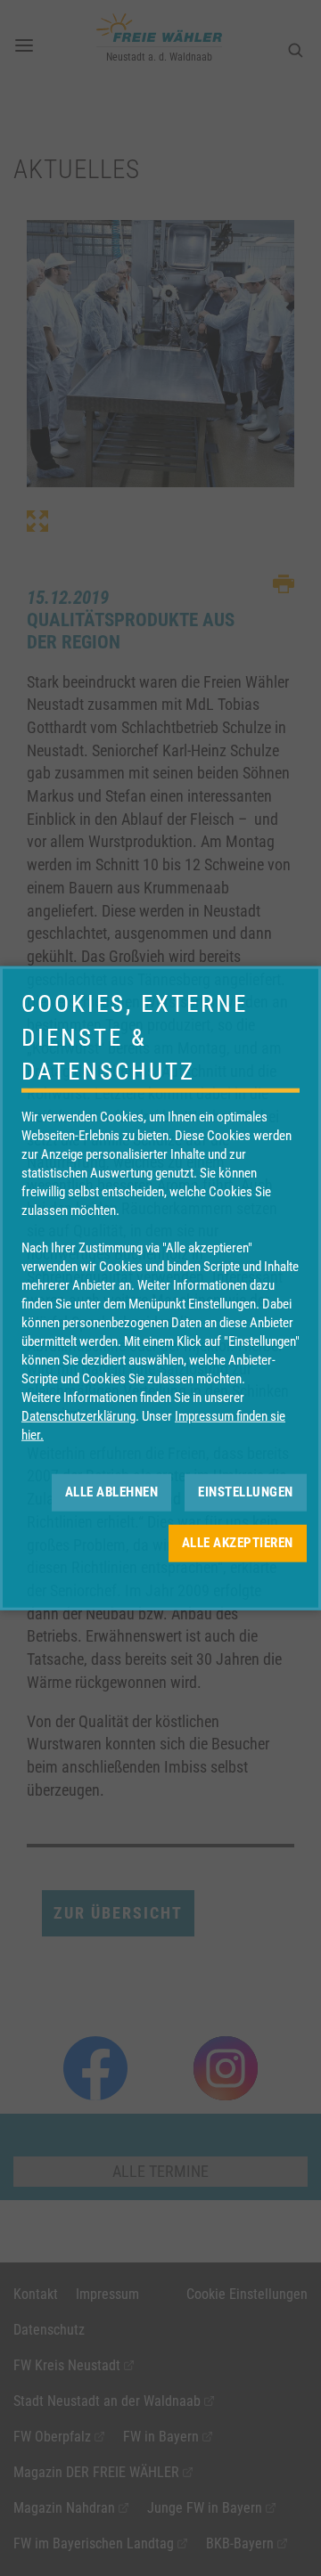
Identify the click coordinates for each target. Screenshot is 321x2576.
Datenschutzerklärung (78, 1415)
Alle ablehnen (112, 1492)
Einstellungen (246, 1492)
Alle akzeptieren (238, 1543)
